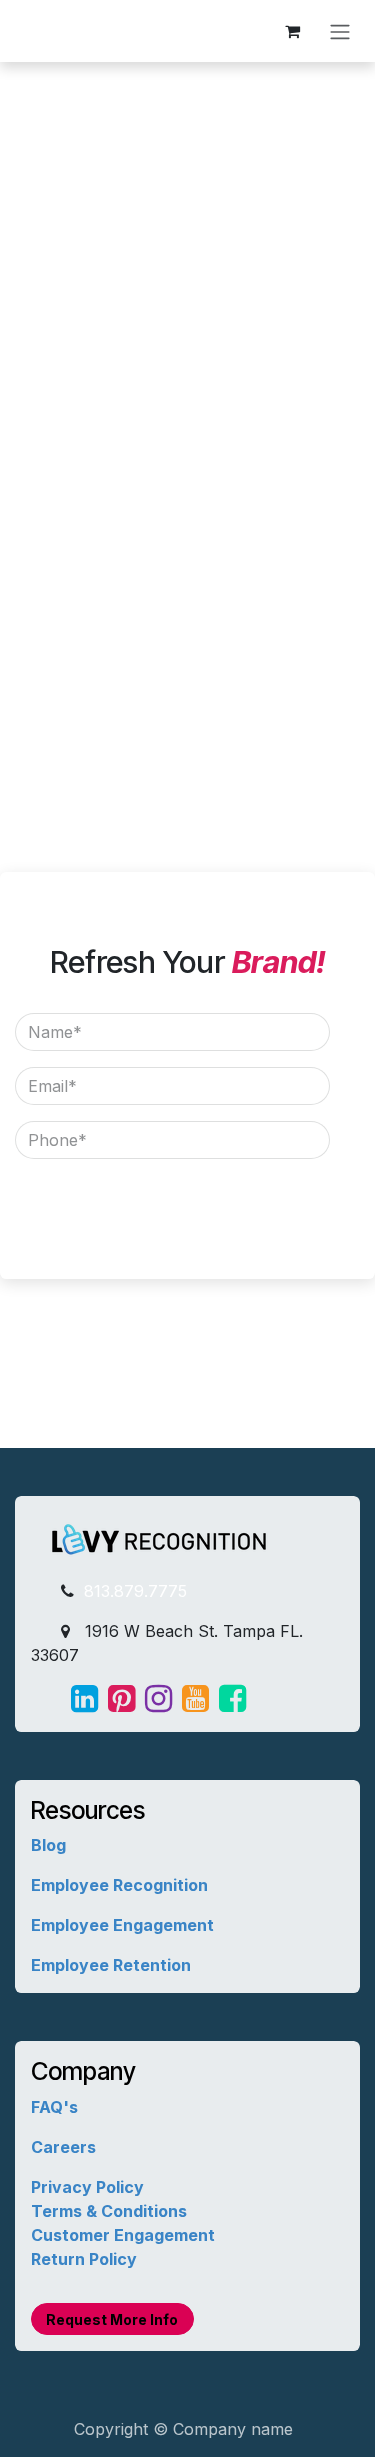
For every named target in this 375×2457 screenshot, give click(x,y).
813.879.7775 (133, 1591)
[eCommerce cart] (292, 31)
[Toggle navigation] (340, 31)
